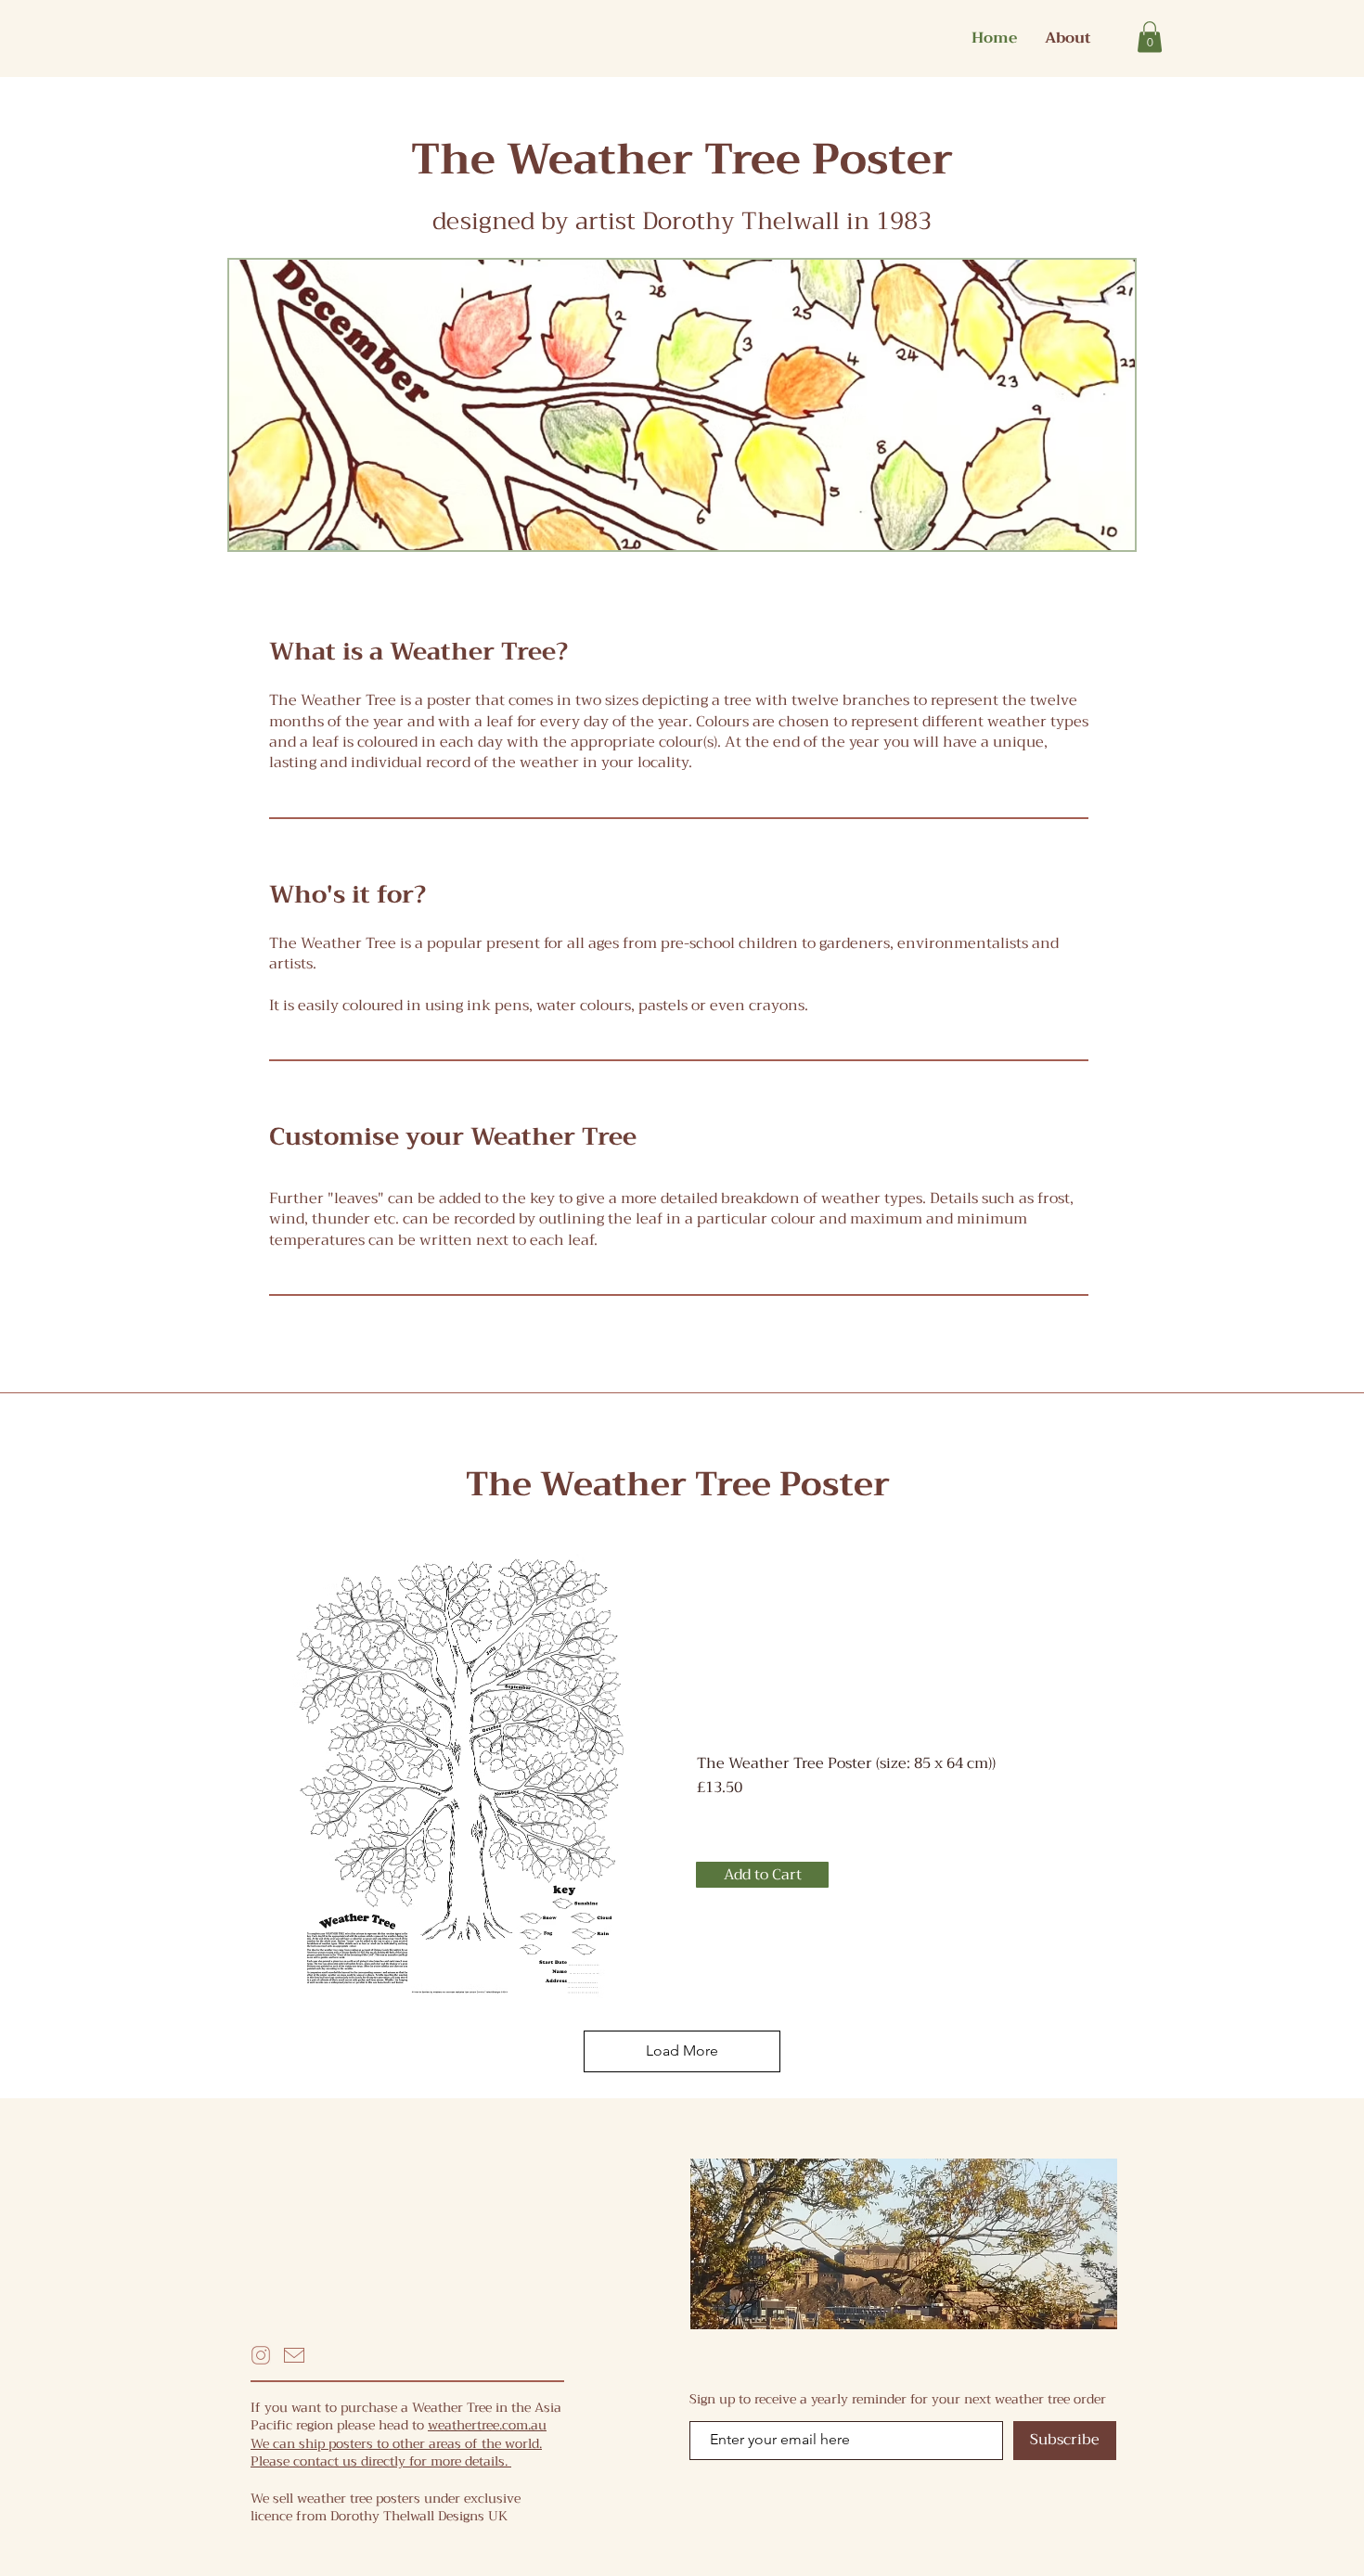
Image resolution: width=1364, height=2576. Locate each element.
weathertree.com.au (487, 2425)
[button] (1150, 37)
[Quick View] (460, 1776)
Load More (682, 2051)
